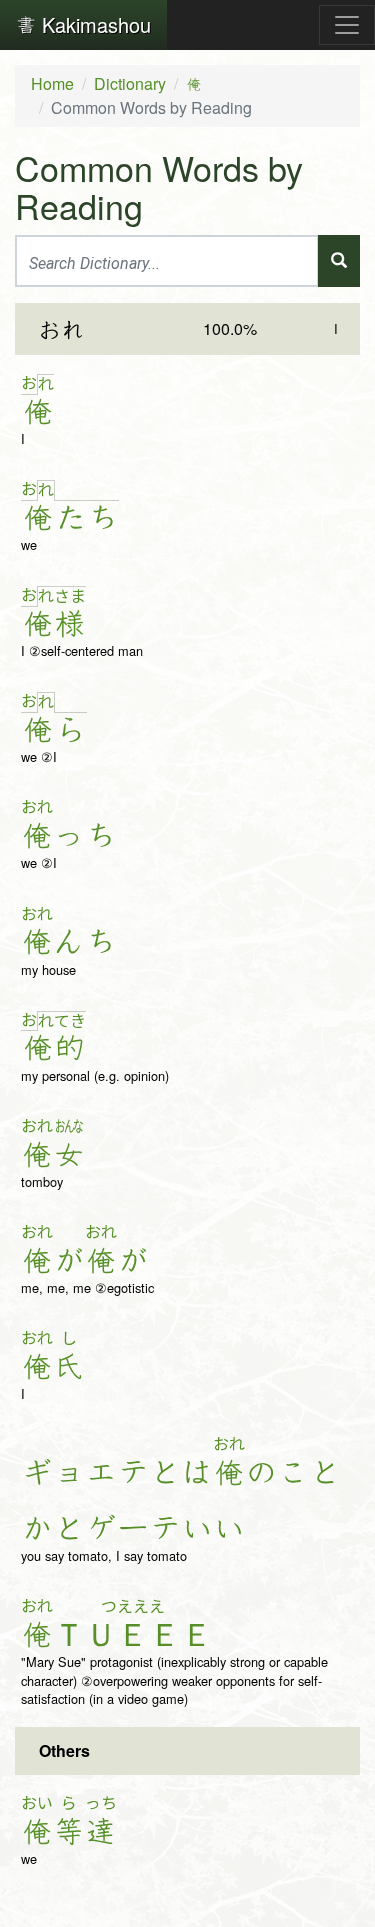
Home (52, 83)
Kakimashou (93, 24)
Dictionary (130, 83)
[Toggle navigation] (347, 25)
